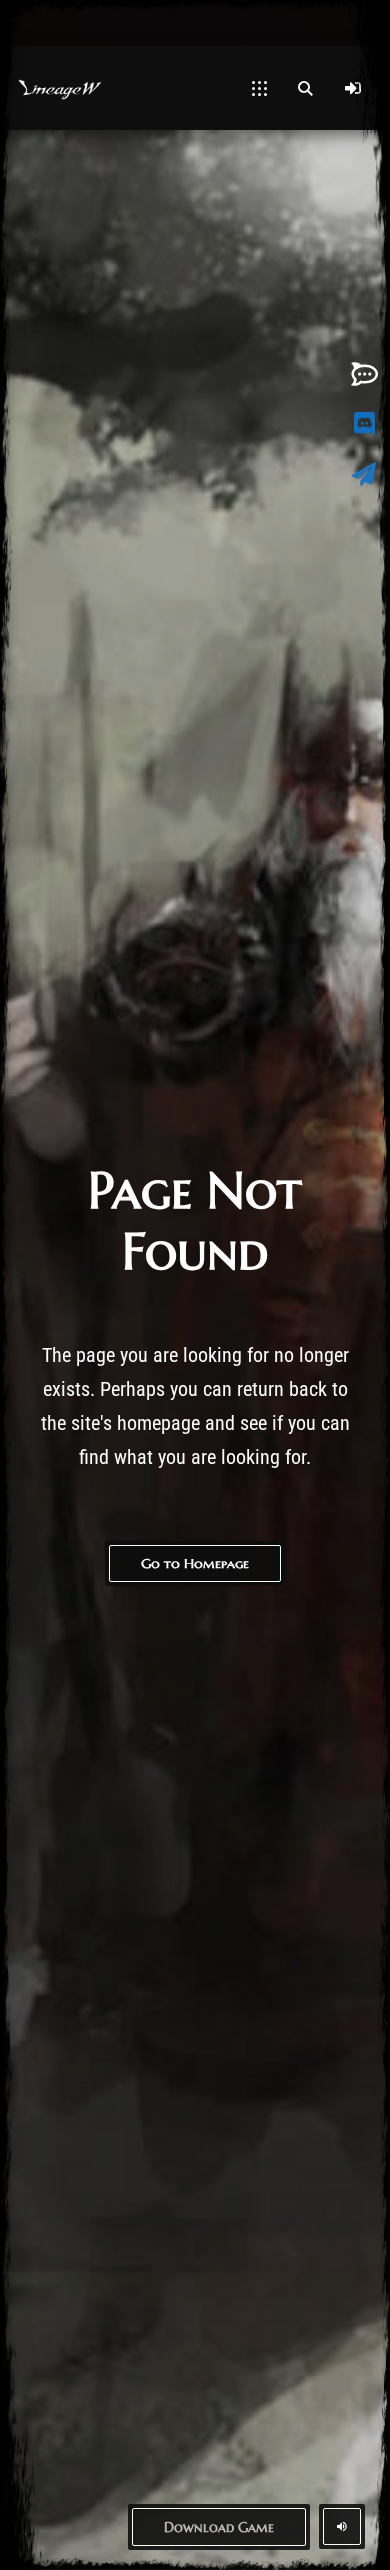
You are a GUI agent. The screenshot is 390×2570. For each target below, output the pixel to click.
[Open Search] (305, 88)
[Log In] (353, 88)
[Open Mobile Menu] (259, 88)
